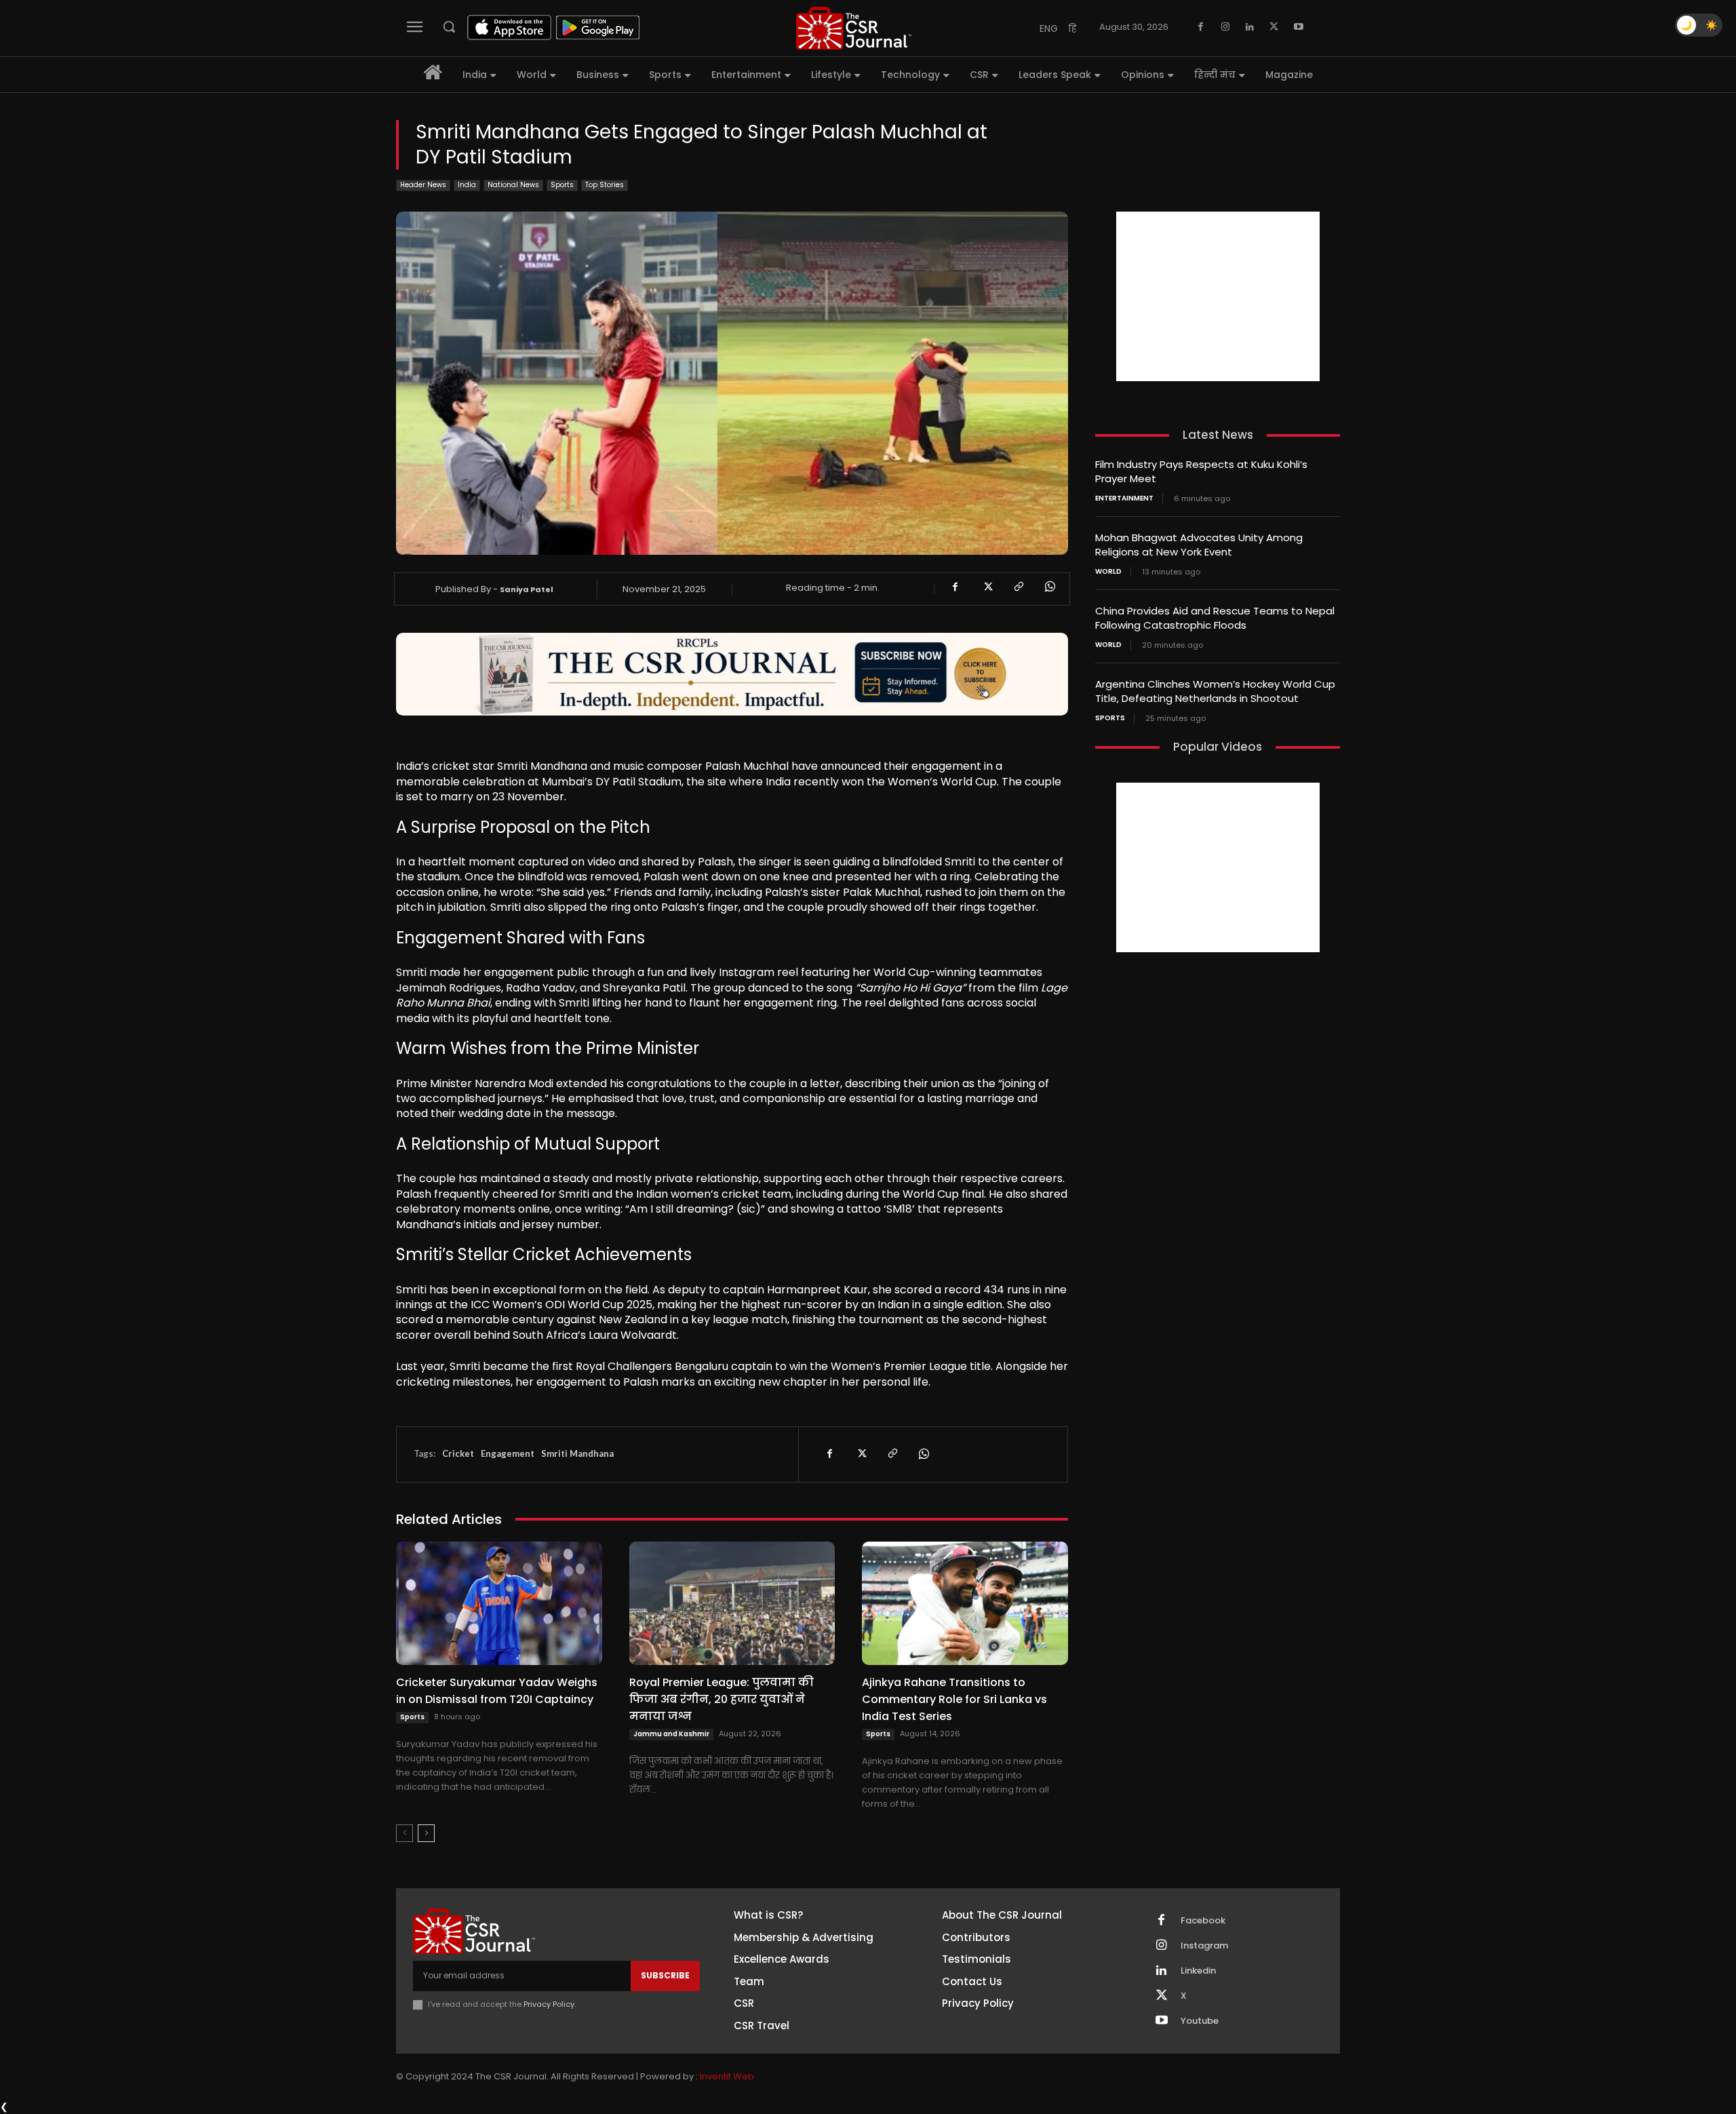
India (467, 185)
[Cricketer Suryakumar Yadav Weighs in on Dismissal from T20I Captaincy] (499, 1603)
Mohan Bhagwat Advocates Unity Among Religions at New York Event (1199, 545)
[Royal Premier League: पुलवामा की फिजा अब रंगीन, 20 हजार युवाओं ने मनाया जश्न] (732, 1603)
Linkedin (1198, 1971)
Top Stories (605, 185)
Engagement (508, 1453)
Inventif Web (727, 2076)
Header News (423, 185)
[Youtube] (1299, 27)
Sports (562, 185)
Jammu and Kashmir (671, 1734)
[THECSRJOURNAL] (854, 28)
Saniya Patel (527, 589)
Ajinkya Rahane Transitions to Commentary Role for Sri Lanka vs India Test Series (954, 1699)
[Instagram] (1225, 27)
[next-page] (426, 1833)
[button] (449, 26)
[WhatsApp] (1049, 587)
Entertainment (1124, 498)
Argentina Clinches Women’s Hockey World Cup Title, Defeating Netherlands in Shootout (1215, 691)
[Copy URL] (1018, 587)
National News (513, 185)
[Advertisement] (1218, 296)
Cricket (458, 1453)
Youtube (1200, 2021)
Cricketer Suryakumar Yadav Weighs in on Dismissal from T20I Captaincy (497, 1691)
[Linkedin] (1250, 27)
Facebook (1203, 1921)
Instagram (1204, 1946)
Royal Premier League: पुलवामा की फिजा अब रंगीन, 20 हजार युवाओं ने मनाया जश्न (722, 1699)
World (1108, 572)
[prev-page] (405, 1833)
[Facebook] (1201, 27)
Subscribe (665, 1975)
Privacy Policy (549, 2004)
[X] (1274, 27)
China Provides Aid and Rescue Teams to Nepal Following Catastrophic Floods (1215, 618)
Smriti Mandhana (577, 1453)
